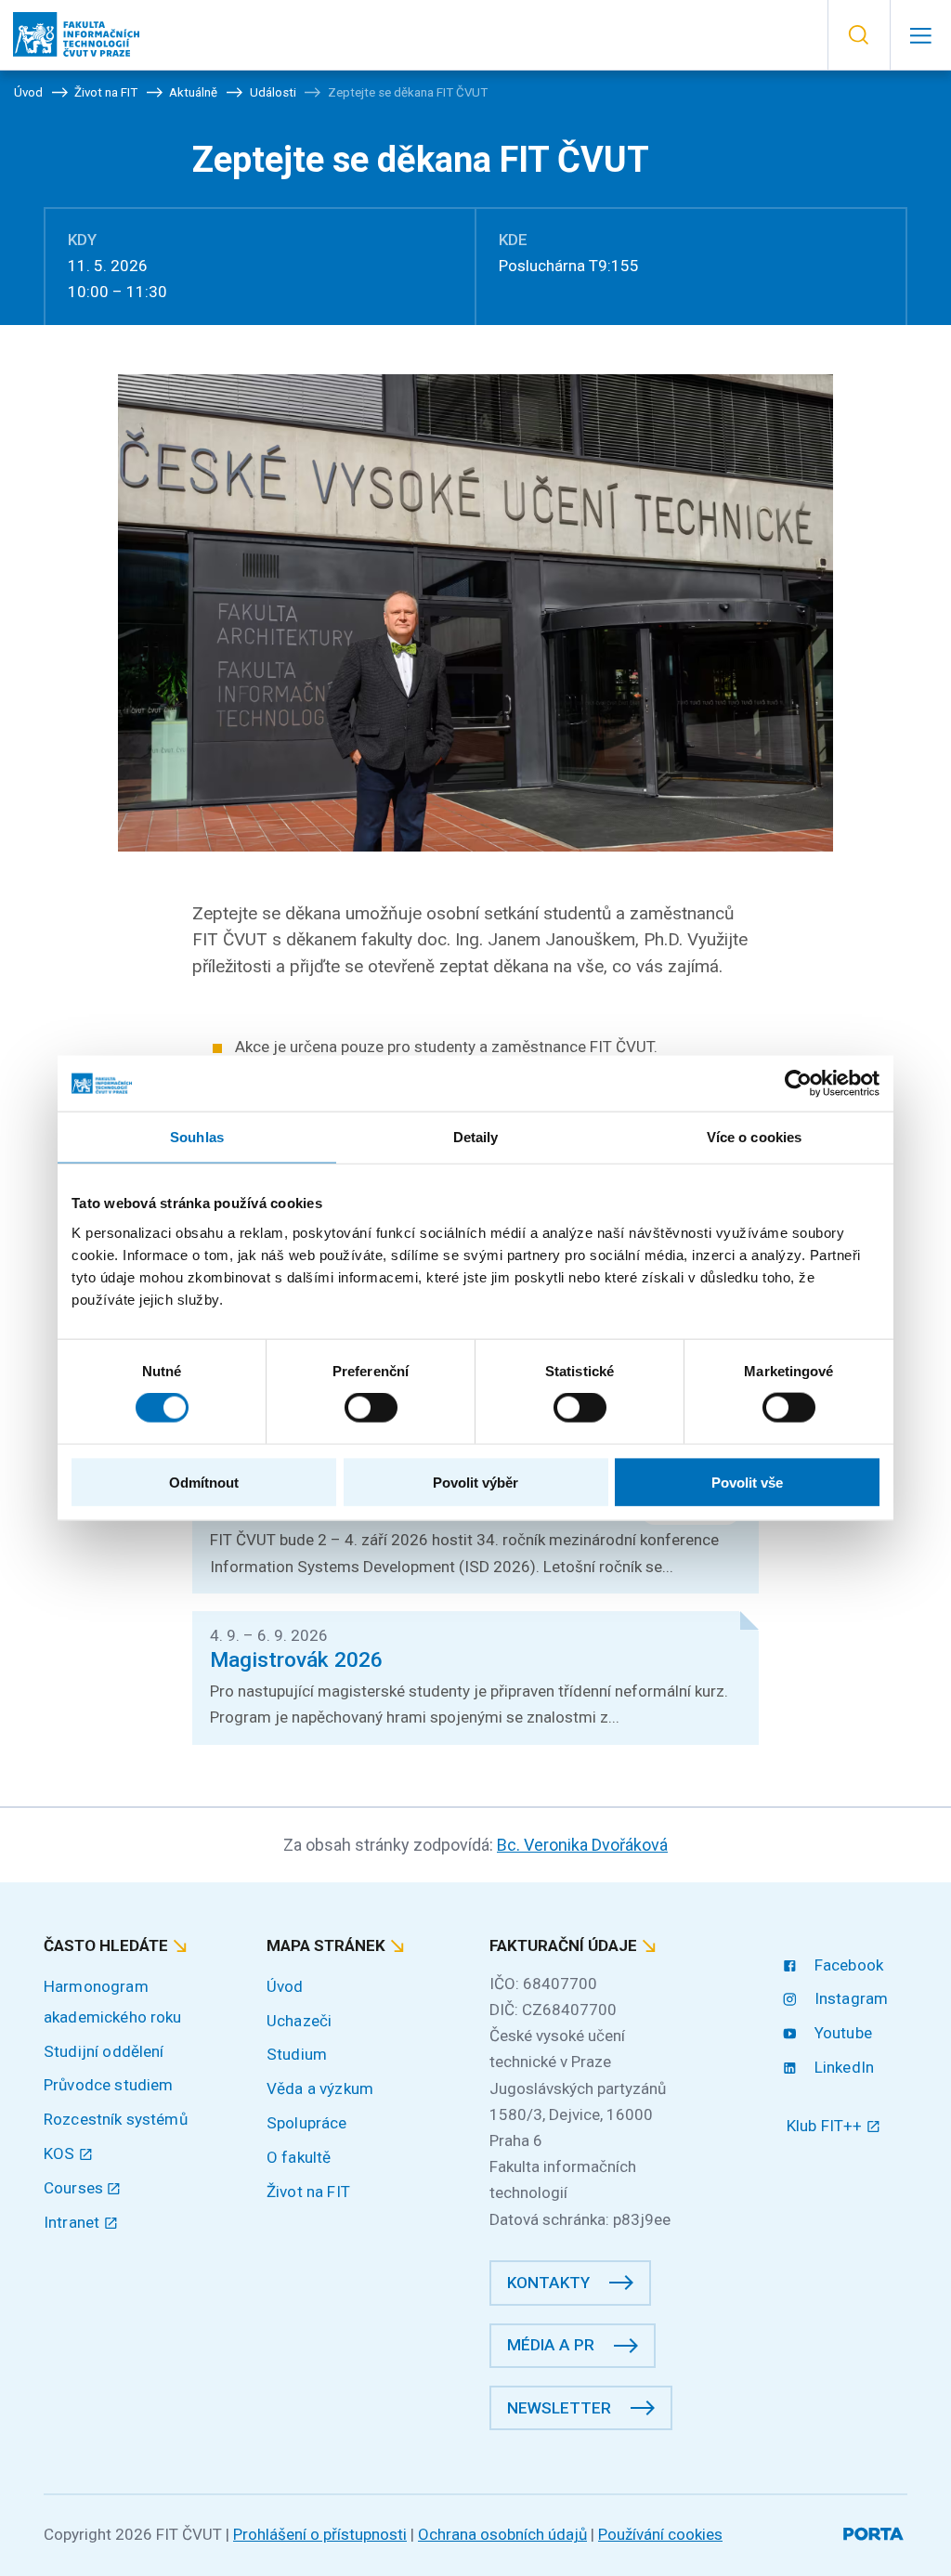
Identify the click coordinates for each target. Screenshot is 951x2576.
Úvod (285, 1986)
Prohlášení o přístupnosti (320, 2534)
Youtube (841, 2033)
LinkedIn (842, 2067)
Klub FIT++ (827, 2126)
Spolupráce (307, 2123)
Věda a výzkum (320, 2088)
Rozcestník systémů (116, 2119)
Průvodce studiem (108, 2085)
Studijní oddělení (104, 2051)
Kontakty (548, 2283)
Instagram (849, 1998)
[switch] (371, 1408)
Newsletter (559, 2408)
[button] (859, 35)
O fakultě (299, 2157)
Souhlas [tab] (197, 1137)
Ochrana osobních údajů (502, 2534)
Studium (297, 2054)
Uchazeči (299, 2021)
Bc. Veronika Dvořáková (582, 1845)
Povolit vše (747, 1482)
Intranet (73, 2222)
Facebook (847, 1965)
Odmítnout (204, 1482)
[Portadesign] (875, 2531)
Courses (75, 2188)
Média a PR (551, 2345)
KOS (61, 2153)
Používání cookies (660, 2534)
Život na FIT (308, 2192)
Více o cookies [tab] (754, 1137)
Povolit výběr (475, 1482)
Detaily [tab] (476, 1137)
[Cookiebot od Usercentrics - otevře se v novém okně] (798, 1084)
